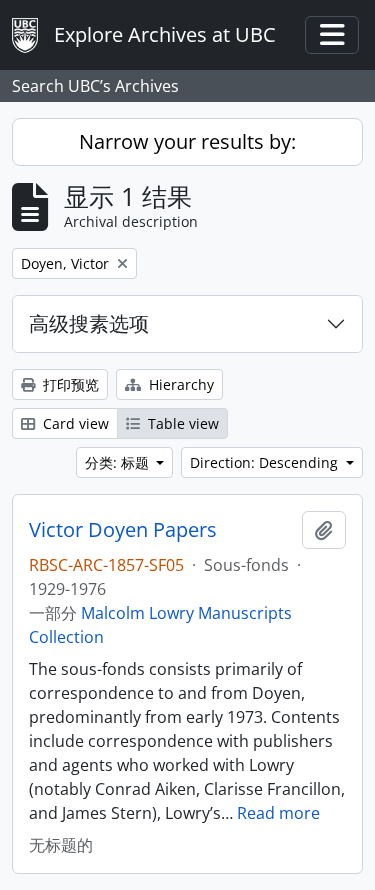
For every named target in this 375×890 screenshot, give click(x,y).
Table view (181, 423)
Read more (278, 813)
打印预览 (69, 384)
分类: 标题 (119, 462)
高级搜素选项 (89, 323)
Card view (74, 423)
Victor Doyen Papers (123, 530)
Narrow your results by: (187, 141)
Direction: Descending (266, 462)
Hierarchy (179, 384)
